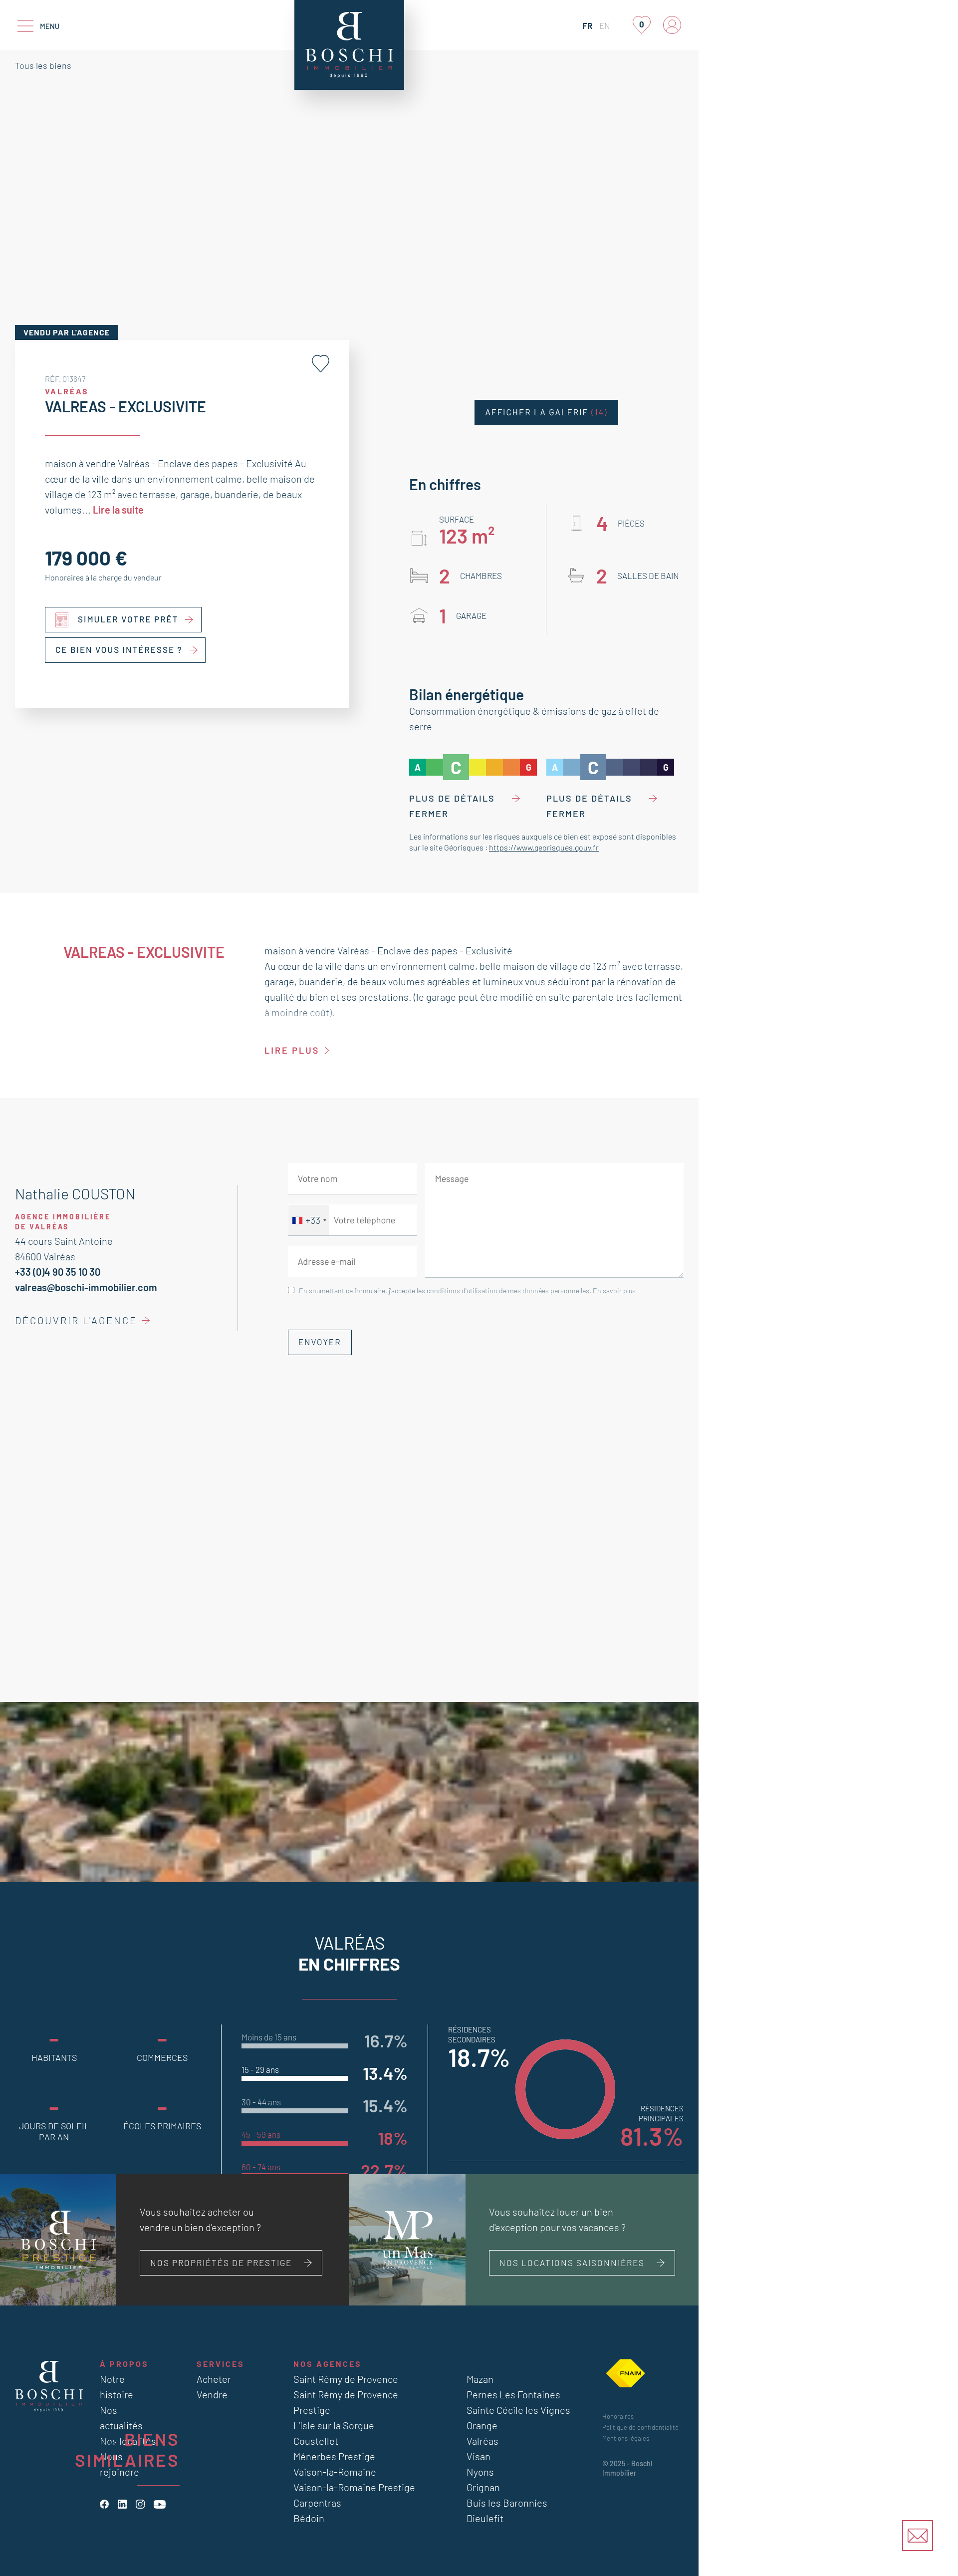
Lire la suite (118, 510)
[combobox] (309, 1220)
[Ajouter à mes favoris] (321, 364)
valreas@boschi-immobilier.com (86, 1287)
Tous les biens (43, 65)
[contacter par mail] (918, 2536)
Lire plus (292, 1050)
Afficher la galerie (546, 412)
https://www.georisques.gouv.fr (544, 847)
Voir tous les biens (119, 2518)
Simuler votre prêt (128, 619)
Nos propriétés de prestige (221, 2263)
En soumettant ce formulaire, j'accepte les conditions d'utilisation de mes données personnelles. (467, 1290)
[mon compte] (672, 25)
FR (587, 25)
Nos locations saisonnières (572, 2263)
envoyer (320, 1342)
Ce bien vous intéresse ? (119, 650)
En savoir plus (614, 1290)
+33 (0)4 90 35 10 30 (58, 1272)
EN (605, 25)
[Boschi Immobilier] (349, 45)
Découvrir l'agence (76, 1320)
